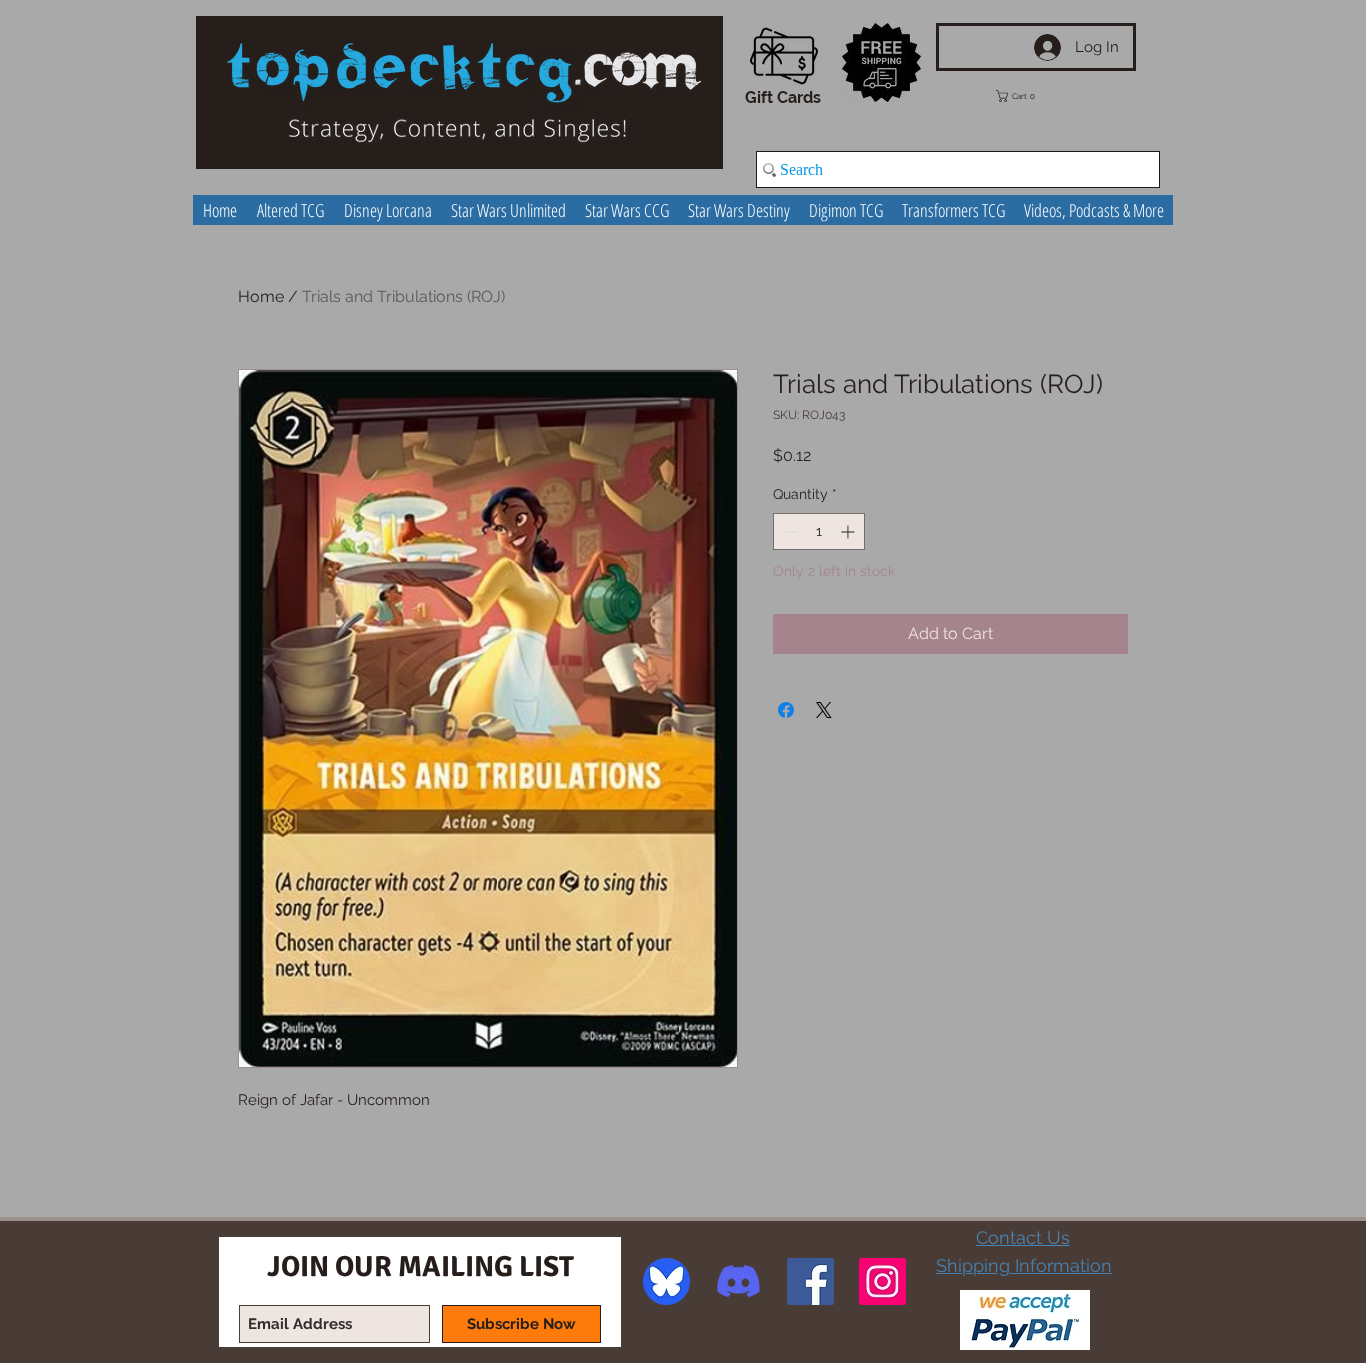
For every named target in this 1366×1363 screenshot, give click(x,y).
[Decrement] (788, 531)
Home (261, 296)
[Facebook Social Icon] (810, 1281)
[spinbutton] (819, 531)
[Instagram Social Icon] (882, 1281)
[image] (666, 1281)
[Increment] (849, 531)
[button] (1030, 96)
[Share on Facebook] (786, 710)
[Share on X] (824, 710)
